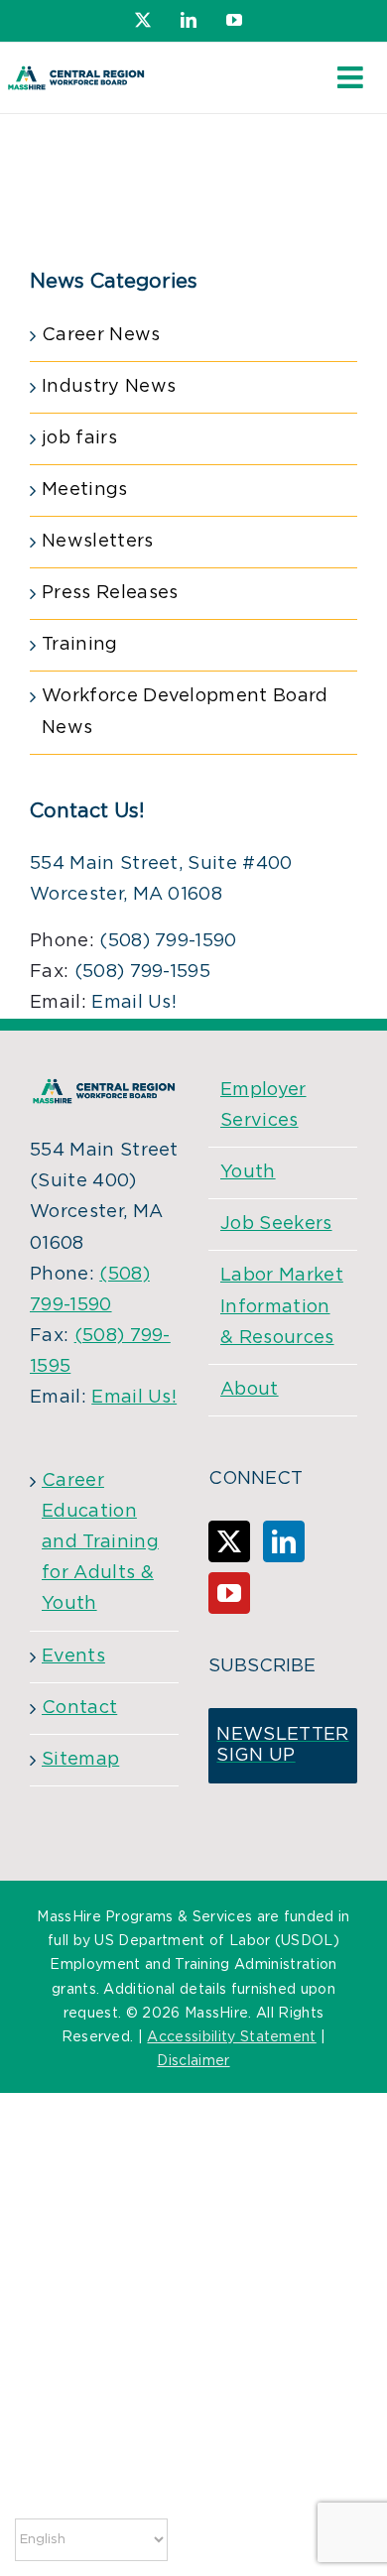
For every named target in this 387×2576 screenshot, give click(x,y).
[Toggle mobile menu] (352, 77)
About (250, 1390)
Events (73, 1656)
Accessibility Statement (231, 2037)
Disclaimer (193, 2061)
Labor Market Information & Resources (282, 1306)
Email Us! (134, 1003)
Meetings (85, 490)
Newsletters (98, 542)
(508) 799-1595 (142, 972)
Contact (79, 1708)
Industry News (109, 387)
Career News (101, 335)
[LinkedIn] (284, 1541)
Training (80, 645)
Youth (248, 1172)
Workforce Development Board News (185, 712)
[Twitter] (229, 1541)
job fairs (79, 438)
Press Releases (110, 593)
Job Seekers (276, 1224)
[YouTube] (229, 1593)
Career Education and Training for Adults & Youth (100, 1543)
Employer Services (263, 1105)
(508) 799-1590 (168, 941)
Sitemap (80, 1760)
